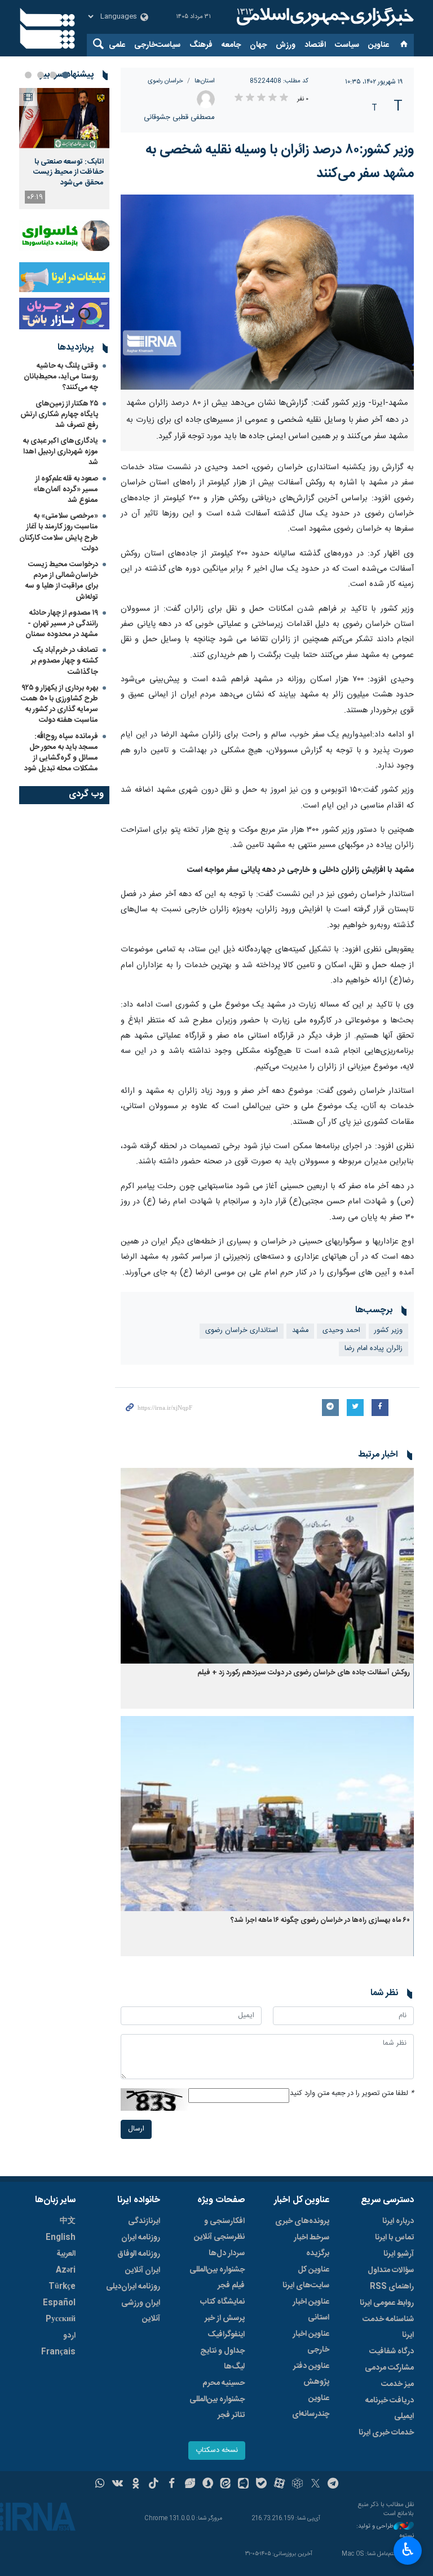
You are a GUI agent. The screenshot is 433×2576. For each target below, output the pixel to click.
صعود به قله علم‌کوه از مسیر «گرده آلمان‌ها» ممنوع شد (66, 489)
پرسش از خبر (225, 2318)
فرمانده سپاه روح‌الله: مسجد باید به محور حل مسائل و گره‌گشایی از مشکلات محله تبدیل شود (61, 753)
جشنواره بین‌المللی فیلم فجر (217, 2278)
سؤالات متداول (391, 2270)
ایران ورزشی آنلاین (141, 2311)
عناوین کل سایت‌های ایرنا (306, 2278)
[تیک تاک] (154, 2485)
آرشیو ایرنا (399, 2254)
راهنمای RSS (392, 2287)
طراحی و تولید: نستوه (385, 2531)
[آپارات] (279, 2485)
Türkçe (62, 2287)
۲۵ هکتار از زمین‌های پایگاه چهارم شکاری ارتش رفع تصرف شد (59, 414)
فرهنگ (201, 45)
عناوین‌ (379, 45)
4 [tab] (28, 75)
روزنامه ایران (141, 2238)
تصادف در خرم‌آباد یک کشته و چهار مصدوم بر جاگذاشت (65, 661)
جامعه (231, 45)
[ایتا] (226, 2485)
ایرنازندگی (144, 2221)
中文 (68, 2221)
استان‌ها (205, 81)
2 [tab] (53, 75)
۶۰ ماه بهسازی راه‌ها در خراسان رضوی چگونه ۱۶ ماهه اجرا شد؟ (320, 1920)
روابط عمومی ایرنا (387, 2303)
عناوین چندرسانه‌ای (311, 2406)
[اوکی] (136, 2485)
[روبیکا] (297, 2485)
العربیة (66, 2254)
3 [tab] (41, 75)
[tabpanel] (64, 149)
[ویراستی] (190, 2485)
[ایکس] (315, 2485)
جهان (258, 45)
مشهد (300, 1331)
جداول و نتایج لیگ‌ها (222, 2359)
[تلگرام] (333, 2485)
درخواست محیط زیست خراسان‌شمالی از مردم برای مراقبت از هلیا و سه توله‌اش (62, 581)
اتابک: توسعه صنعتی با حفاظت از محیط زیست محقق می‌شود (69, 172)
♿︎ (408, 2549)
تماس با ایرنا (394, 2238)
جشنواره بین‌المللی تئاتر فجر (217, 2407)
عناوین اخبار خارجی (311, 2342)
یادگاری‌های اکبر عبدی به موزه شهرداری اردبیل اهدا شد (61, 452)
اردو (69, 2336)
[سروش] (208, 2485)
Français (58, 2352)
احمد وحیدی (341, 1331)
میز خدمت (397, 2384)
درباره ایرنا (398, 2221)
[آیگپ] (243, 2485)
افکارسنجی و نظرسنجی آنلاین (219, 2229)
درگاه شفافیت (392, 2352)
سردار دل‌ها (227, 2253)
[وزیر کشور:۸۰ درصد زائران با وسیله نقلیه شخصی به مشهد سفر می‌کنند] (267, 292)
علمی (117, 45)
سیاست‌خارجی (157, 45)
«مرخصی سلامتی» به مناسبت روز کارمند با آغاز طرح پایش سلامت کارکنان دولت (59, 532)
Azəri (66, 2270)
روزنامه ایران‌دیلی (133, 2287)
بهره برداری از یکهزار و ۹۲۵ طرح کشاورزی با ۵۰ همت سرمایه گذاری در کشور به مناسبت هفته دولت (59, 704)
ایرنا (324, 17)
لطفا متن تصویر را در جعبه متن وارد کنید (352, 2094)
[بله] (261, 2485)
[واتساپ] (100, 2485)
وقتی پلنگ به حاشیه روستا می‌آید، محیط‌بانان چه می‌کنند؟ (61, 377)
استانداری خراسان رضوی (242, 1331)
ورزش (286, 45)
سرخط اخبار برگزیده (312, 2246)
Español (59, 2303)
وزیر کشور (388, 1331)
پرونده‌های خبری (302, 2221)
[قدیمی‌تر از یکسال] (267, 1566)
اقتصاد (315, 45)
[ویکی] (118, 2485)
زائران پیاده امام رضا (374, 1349)
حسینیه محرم (224, 2383)
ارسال (136, 2129)
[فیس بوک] (172, 2485)
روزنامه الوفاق (139, 2254)
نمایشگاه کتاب (222, 2302)
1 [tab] (65, 75)
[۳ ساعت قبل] (64, 118)
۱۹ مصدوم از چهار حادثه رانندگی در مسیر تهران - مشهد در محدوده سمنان (62, 624)
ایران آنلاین (143, 2270)
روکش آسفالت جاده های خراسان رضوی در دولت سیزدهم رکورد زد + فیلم (304, 1673)
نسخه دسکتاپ (217, 2451)
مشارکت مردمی (389, 2368)
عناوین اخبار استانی (311, 2310)
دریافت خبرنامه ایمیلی (390, 2409)
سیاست (347, 45)
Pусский (61, 2319)
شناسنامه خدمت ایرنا (388, 2327)
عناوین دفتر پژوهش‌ (311, 2374)
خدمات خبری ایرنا (386, 2433)
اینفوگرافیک (226, 2335)
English (61, 2238)
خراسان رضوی (165, 81)
